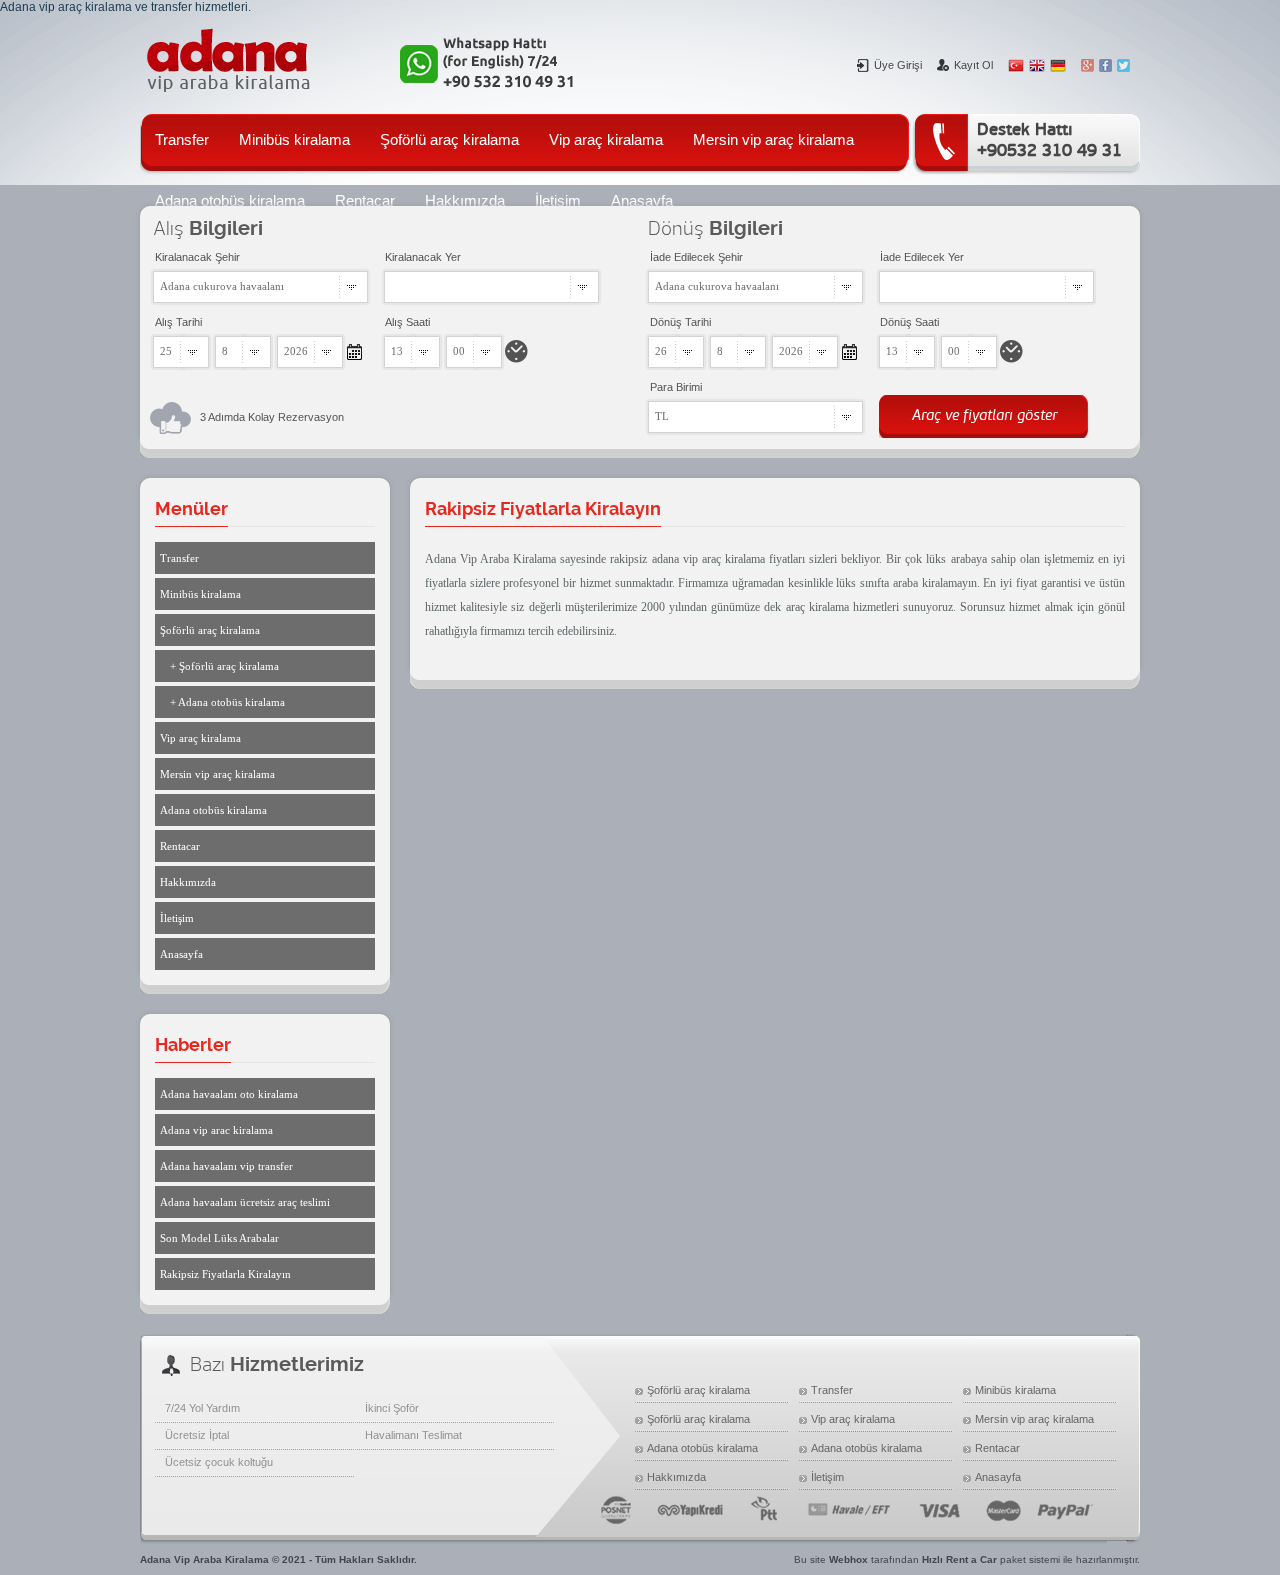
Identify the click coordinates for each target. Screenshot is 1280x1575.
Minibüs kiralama (294, 139)
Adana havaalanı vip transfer (226, 1166)
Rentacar (180, 846)
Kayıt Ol (973, 65)
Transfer (182, 139)
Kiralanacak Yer (423, 257)
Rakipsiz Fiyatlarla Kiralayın (225, 1274)
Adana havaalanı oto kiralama (229, 1094)
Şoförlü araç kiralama (449, 139)
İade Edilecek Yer (922, 257)
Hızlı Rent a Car (959, 1559)
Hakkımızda (188, 882)
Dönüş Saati (909, 322)
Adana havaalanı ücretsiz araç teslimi (245, 1202)
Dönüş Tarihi (680, 322)
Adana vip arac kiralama (216, 1130)
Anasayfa (181, 954)
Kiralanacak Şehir (197, 257)
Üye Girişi (898, 65)
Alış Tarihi (178, 322)
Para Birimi (676, 387)
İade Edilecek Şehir (696, 257)
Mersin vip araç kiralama (773, 139)
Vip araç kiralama (606, 139)
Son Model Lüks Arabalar (219, 1238)
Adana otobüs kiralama (213, 810)
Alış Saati (407, 322)
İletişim (177, 918)
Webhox (848, 1559)
